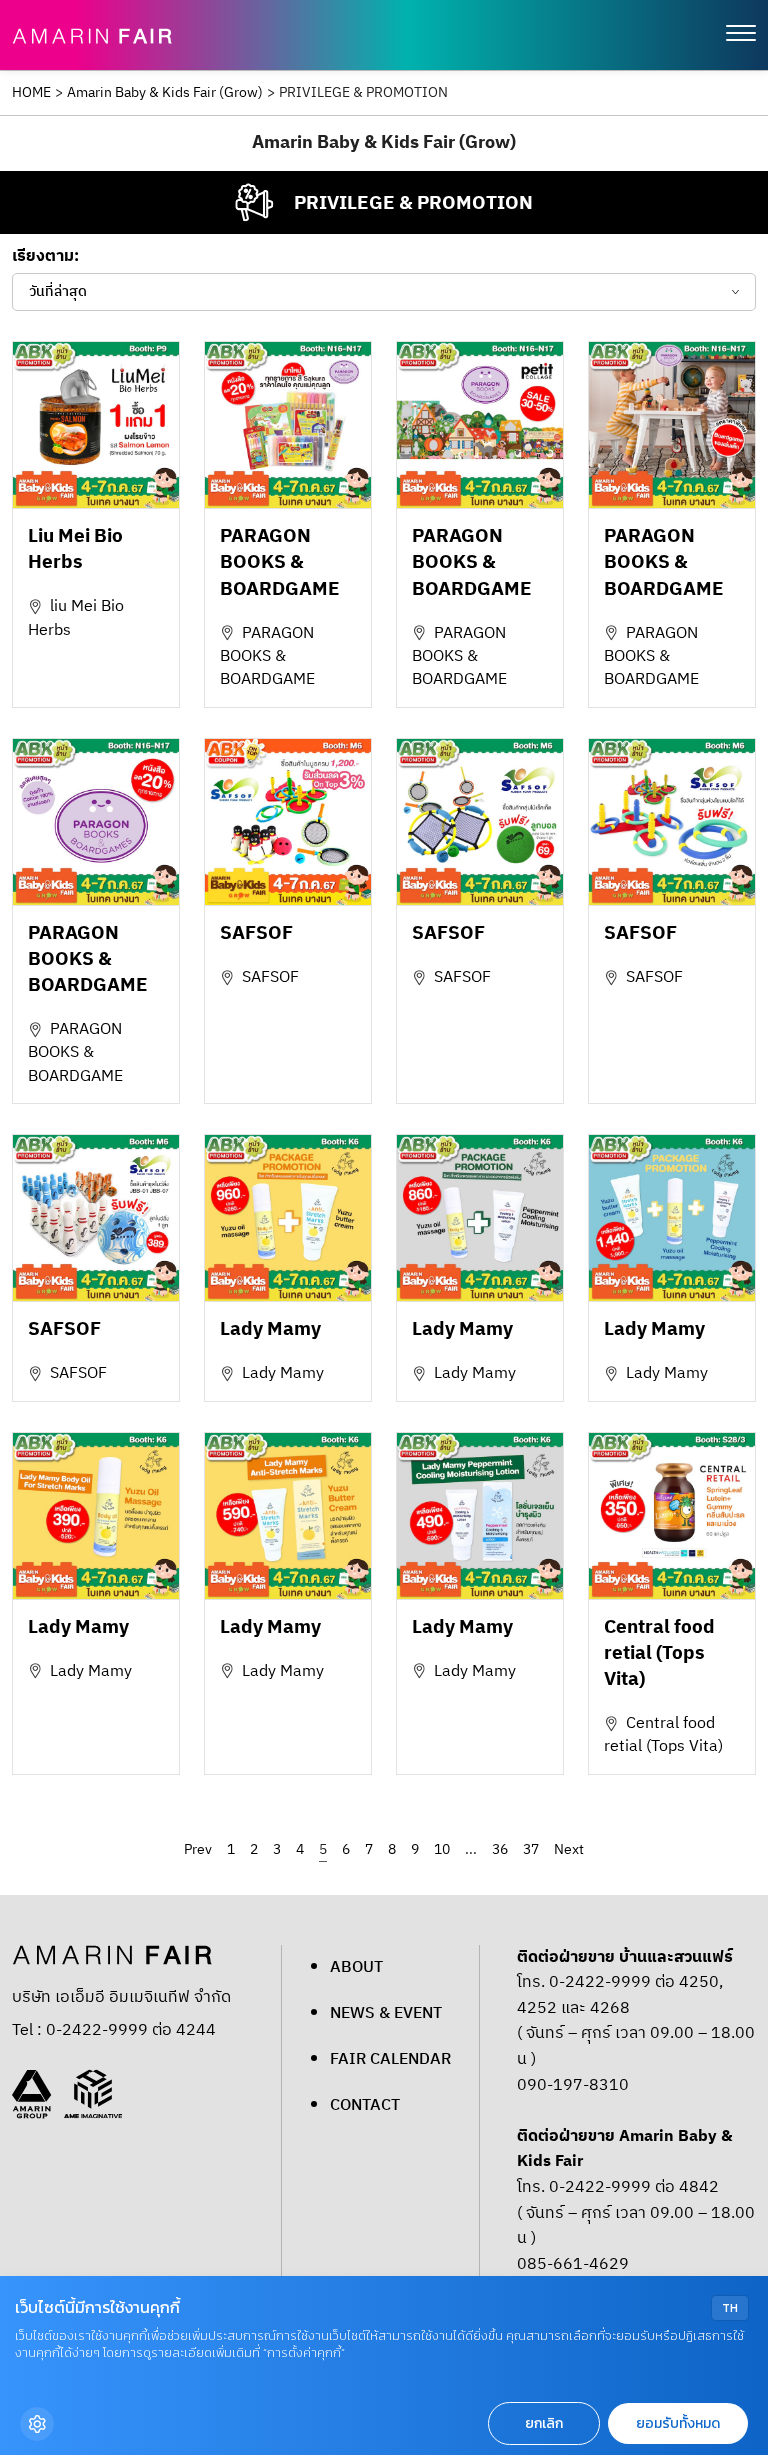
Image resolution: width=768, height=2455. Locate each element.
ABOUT (356, 1967)
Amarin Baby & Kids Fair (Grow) (165, 93)
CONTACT (365, 2105)
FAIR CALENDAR (390, 2059)
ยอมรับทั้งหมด (678, 2423)
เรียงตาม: (45, 257)
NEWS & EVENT (386, 2013)
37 (531, 1849)
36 (500, 1849)
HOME (31, 93)
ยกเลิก (544, 2423)
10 (442, 1849)
